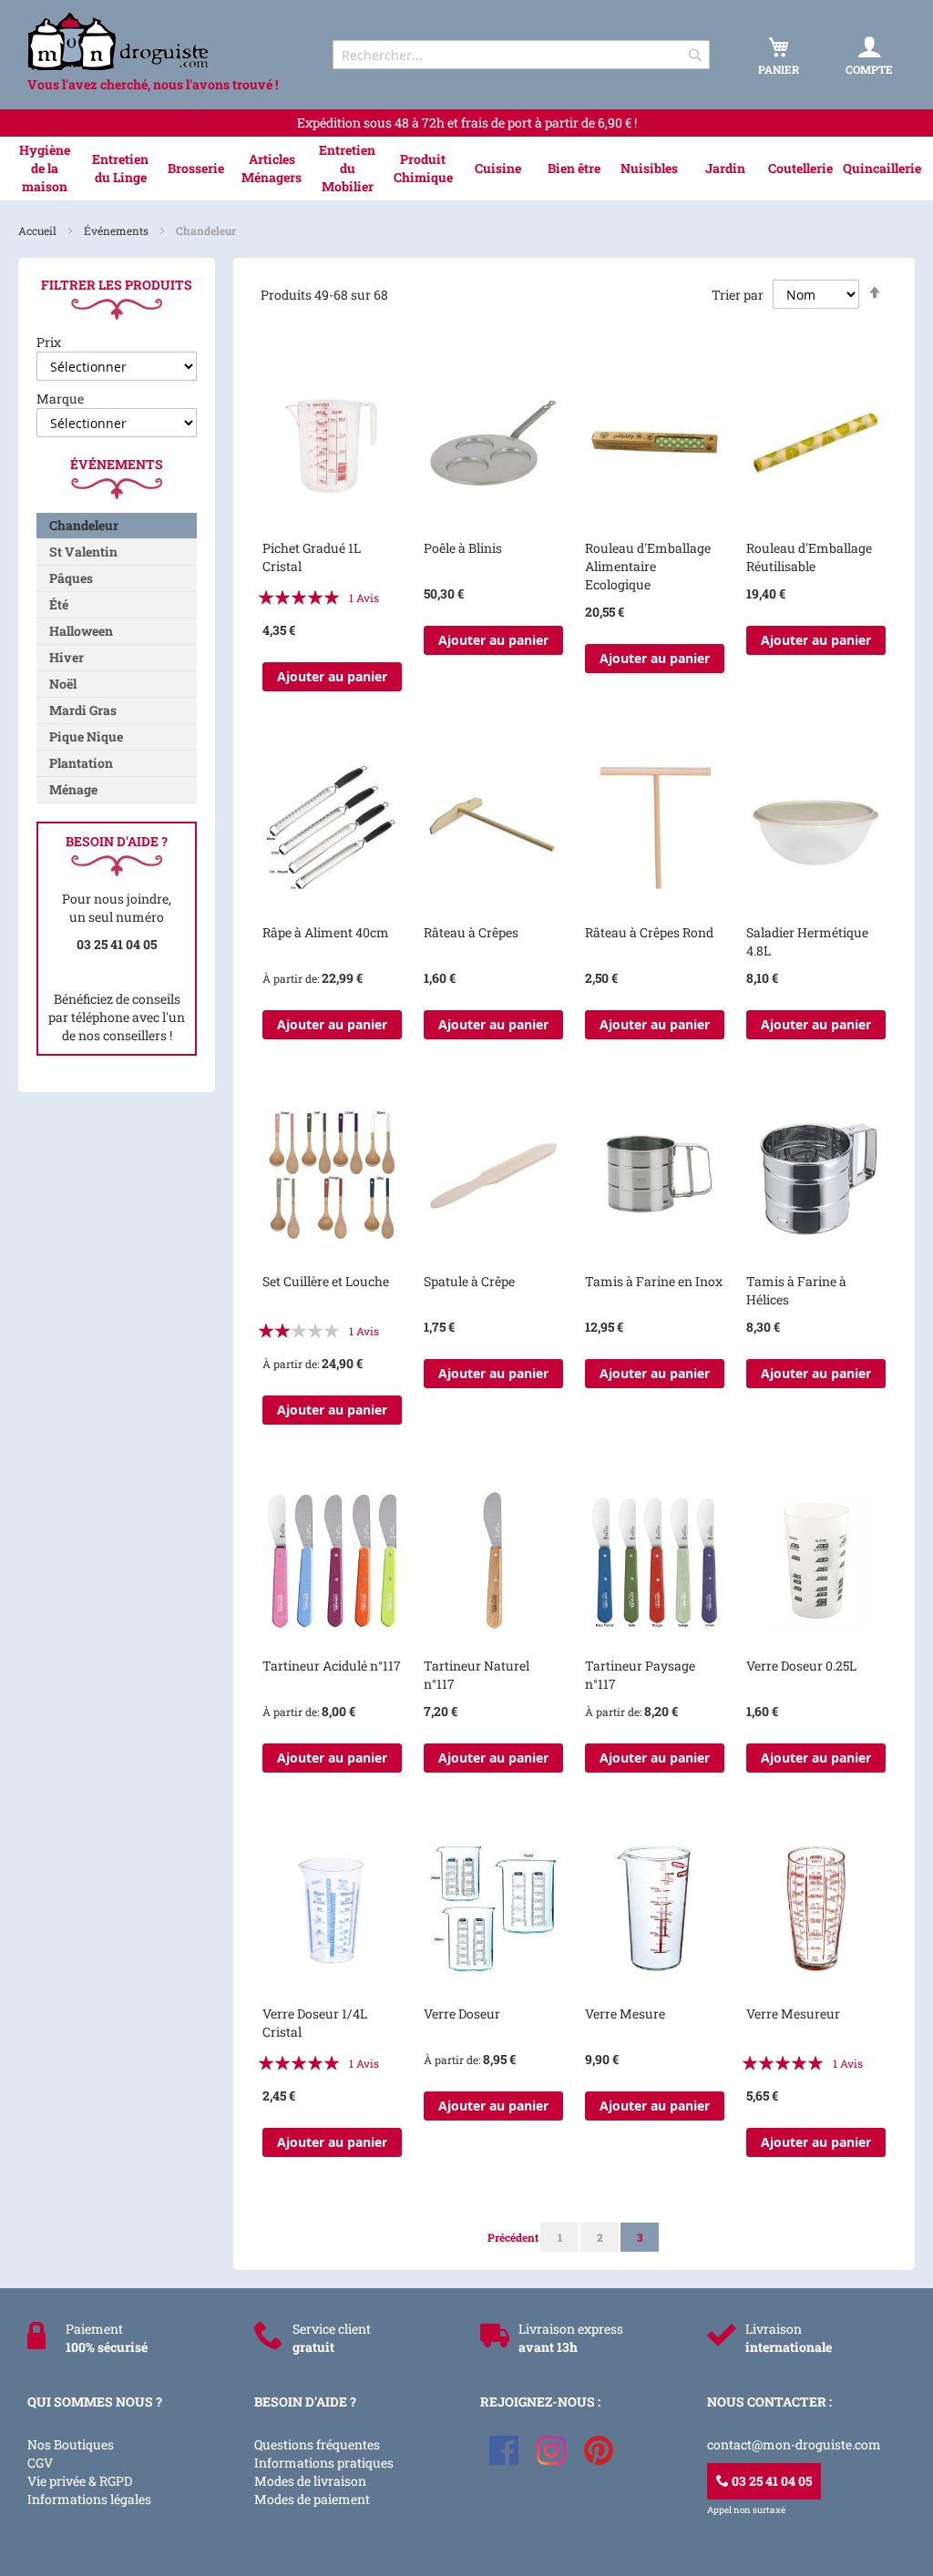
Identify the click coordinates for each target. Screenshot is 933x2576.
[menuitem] (45, 169)
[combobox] (521, 55)
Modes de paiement (312, 2499)
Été (59, 604)
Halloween (81, 631)
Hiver (67, 657)
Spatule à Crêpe (469, 1281)
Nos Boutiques (71, 2444)
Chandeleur (84, 525)
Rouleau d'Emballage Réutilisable (809, 557)
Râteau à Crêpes (471, 932)
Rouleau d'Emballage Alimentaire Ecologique (648, 566)
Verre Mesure (625, 2014)
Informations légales (89, 2499)
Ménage (73, 789)
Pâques (71, 578)
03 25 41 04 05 (770, 2481)
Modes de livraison (310, 2481)
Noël (63, 684)
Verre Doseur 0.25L (801, 1666)
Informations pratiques (324, 2463)
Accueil (39, 230)
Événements (118, 230)
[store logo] (164, 41)
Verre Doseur (462, 2014)
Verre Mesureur (793, 2014)
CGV (40, 2463)
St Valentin (83, 552)
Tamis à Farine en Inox (654, 1281)
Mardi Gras (83, 710)
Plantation (81, 763)
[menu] (466, 169)
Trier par (738, 295)
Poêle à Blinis (463, 548)
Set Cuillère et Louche (326, 1281)
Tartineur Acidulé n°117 (332, 1666)
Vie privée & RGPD (80, 2481)
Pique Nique (86, 736)
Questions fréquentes (317, 2444)
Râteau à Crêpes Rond (649, 932)
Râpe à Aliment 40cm (326, 932)
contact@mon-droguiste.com (794, 2444)
